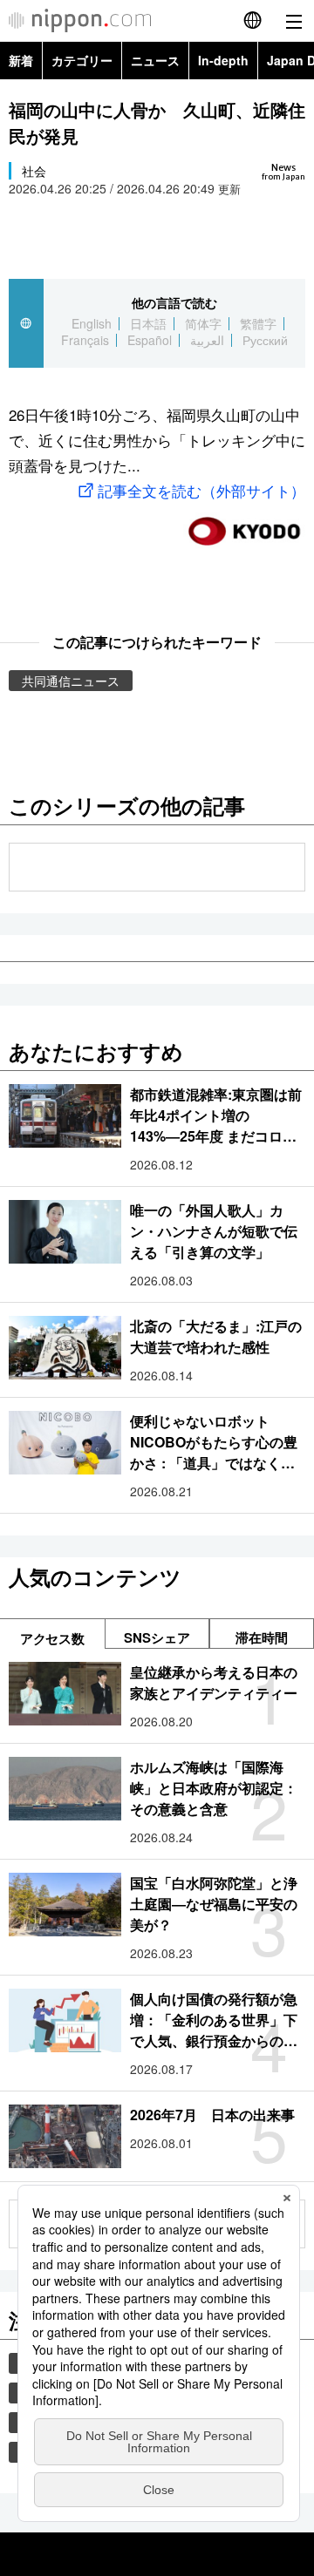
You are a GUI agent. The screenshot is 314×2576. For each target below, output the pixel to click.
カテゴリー (82, 60)
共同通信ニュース (71, 681)
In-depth (223, 60)
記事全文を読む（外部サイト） (201, 490)
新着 (21, 60)
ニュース (155, 60)
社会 (34, 171)
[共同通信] (244, 524)
